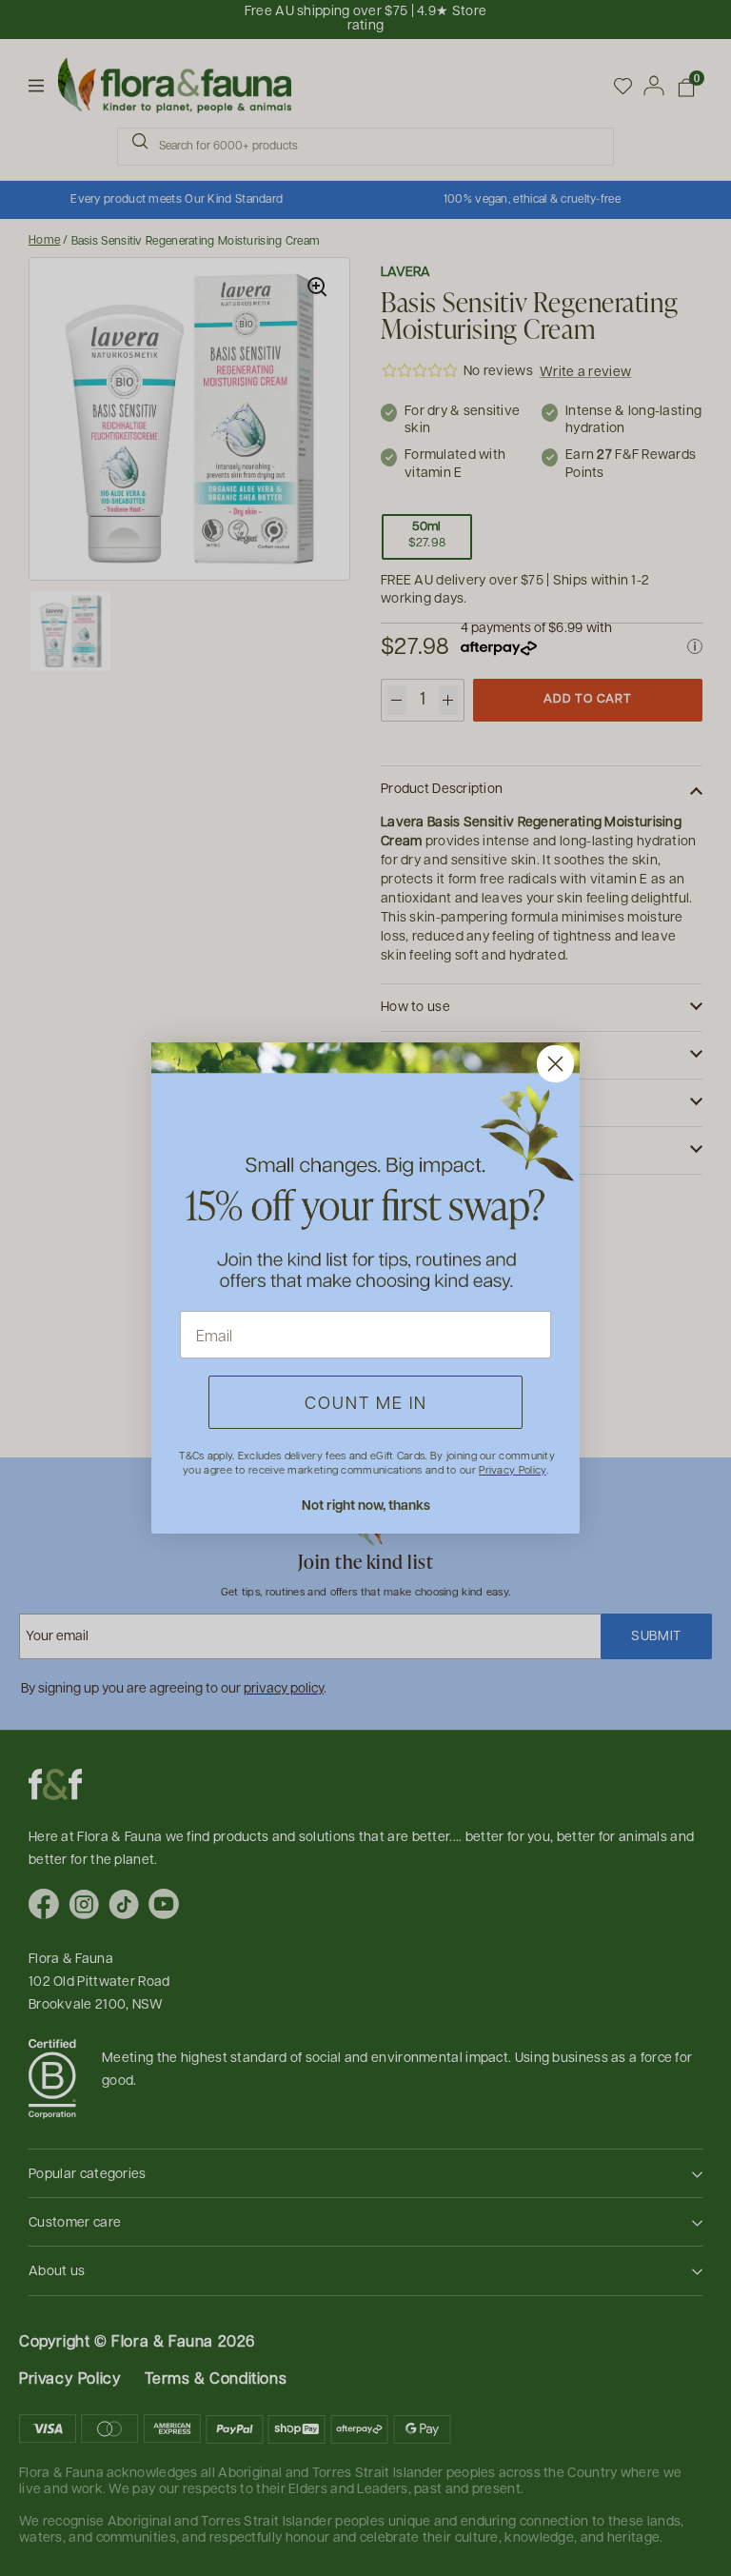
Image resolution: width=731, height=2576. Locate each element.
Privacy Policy (512, 1469)
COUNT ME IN (366, 1402)
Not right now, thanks (366, 1505)
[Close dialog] (555, 1064)
